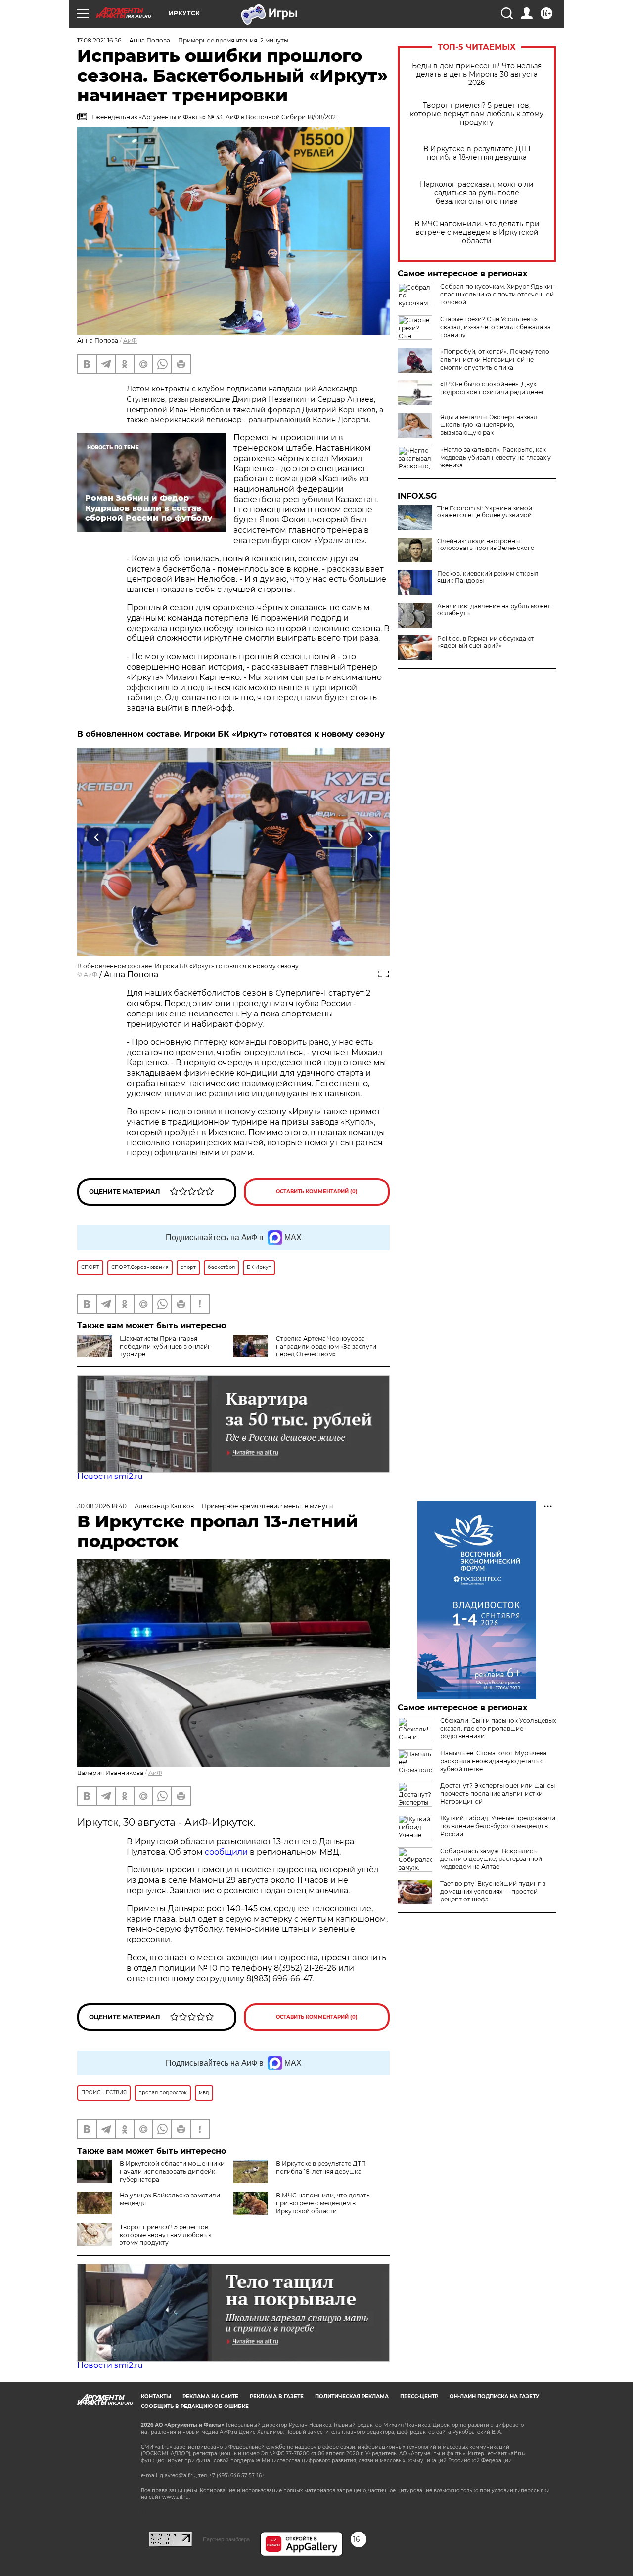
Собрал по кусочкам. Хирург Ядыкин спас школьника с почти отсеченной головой (497, 294)
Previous (97, 837)
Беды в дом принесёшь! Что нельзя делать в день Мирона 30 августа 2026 (477, 74)
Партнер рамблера (226, 2539)
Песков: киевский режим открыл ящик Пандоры (488, 577)
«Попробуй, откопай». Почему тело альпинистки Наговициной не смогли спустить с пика (495, 359)
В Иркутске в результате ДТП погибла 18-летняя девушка (477, 153)
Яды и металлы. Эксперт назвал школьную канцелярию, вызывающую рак (489, 425)
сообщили (226, 1852)
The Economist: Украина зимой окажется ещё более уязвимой (485, 512)
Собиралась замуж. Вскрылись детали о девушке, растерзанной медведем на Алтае (491, 1859)
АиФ (130, 341)
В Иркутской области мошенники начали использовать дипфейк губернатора (172, 2172)
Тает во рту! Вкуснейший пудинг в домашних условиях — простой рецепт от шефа (493, 1891)
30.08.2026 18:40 (102, 1506)
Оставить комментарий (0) (317, 1192)
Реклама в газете (277, 2396)
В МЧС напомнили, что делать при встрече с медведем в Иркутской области (477, 232)
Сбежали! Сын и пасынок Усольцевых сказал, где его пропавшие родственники (498, 1728)
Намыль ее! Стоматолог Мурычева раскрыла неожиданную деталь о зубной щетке (493, 1761)
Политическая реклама (352, 2396)
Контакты (156, 2396)
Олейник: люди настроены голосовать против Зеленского (486, 545)
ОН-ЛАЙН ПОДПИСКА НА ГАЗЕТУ (494, 2396)
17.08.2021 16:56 (99, 40)
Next (370, 837)
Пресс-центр (419, 2396)
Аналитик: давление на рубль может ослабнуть (494, 610)
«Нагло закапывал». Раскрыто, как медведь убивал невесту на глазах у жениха (496, 457)
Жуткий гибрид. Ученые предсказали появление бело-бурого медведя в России (498, 1826)
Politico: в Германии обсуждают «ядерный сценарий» (486, 642)
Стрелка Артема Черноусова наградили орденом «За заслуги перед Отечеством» (326, 1346)
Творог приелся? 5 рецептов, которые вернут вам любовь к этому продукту (477, 114)
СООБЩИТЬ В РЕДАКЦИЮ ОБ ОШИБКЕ (195, 2406)
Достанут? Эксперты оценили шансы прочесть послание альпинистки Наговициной (497, 1794)
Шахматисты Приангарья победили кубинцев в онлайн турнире (166, 1346)
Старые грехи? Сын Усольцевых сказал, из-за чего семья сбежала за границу (496, 327)
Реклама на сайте (210, 2396)
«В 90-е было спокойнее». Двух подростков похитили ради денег (492, 388)
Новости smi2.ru (110, 1476)
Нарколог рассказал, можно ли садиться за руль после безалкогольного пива (477, 193)
